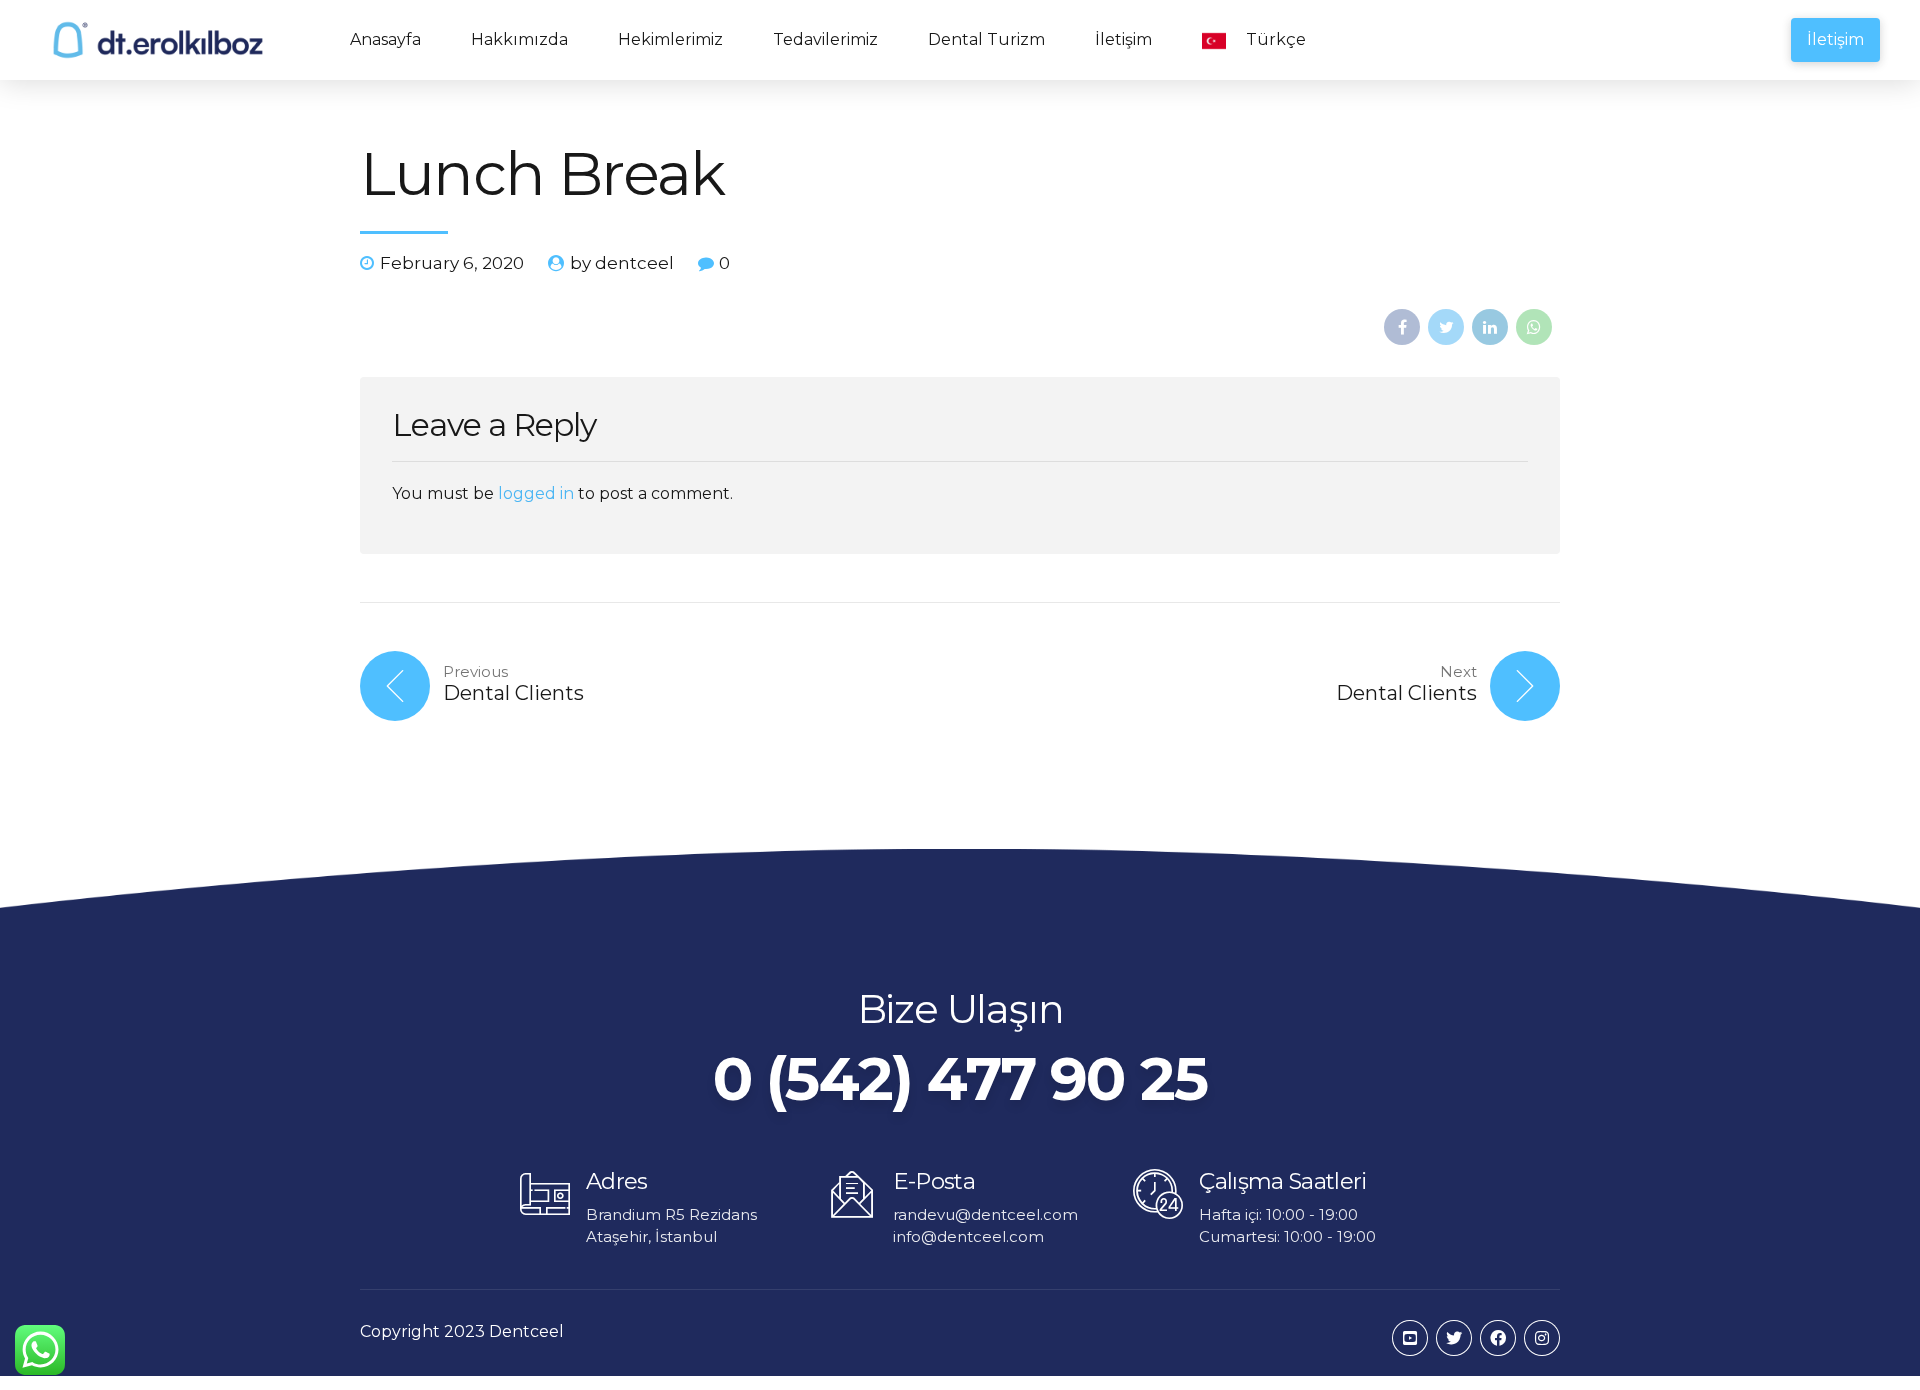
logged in (536, 493)
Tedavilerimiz (825, 39)
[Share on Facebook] (1402, 327)
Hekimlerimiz (670, 39)
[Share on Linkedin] (1490, 327)
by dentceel (622, 263)
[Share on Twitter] (1446, 327)
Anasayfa (385, 39)
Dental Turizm (986, 39)
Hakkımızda (519, 39)
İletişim (1123, 39)
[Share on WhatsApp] (1534, 327)
